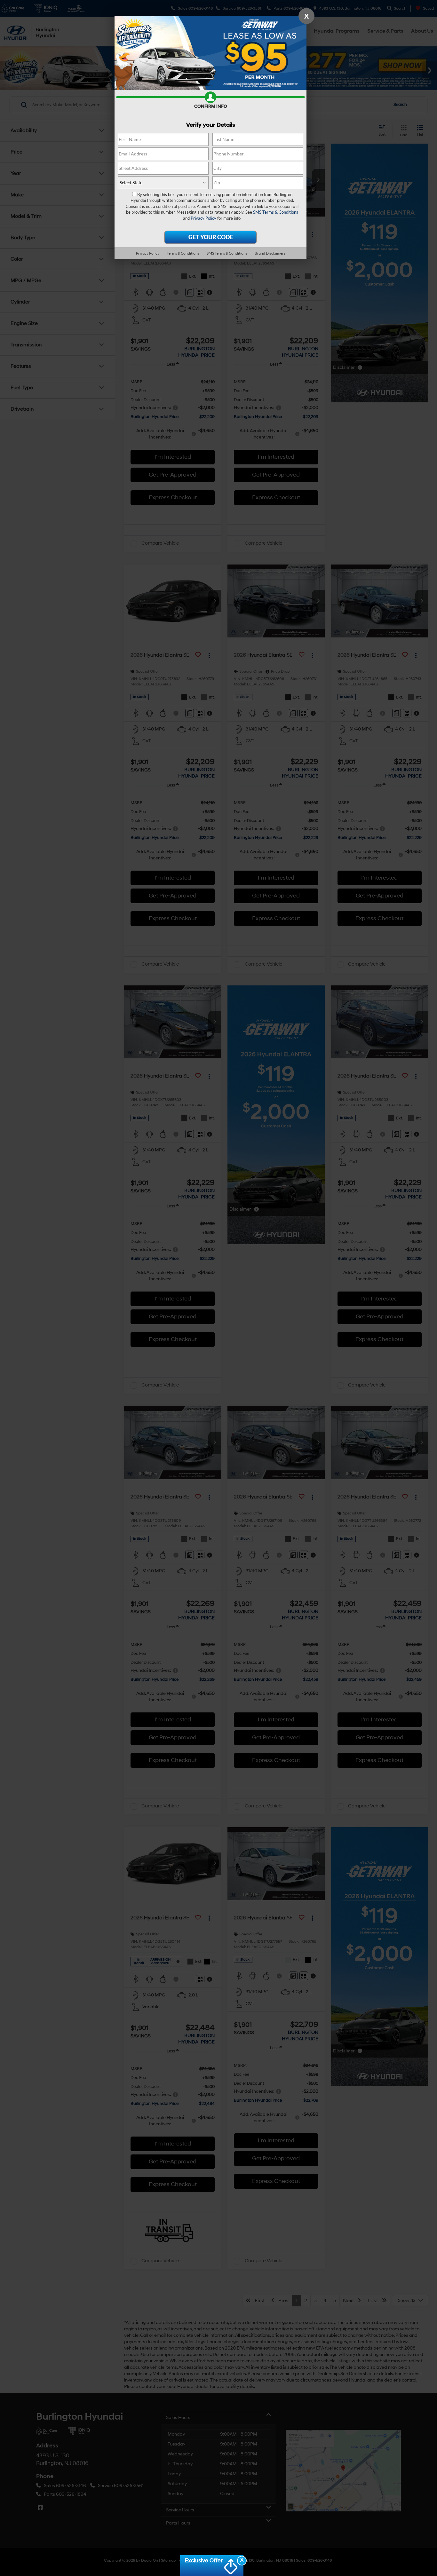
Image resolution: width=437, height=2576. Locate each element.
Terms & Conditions (183, 253)
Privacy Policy (203, 218)
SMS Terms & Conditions (276, 212)
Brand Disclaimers (270, 253)
